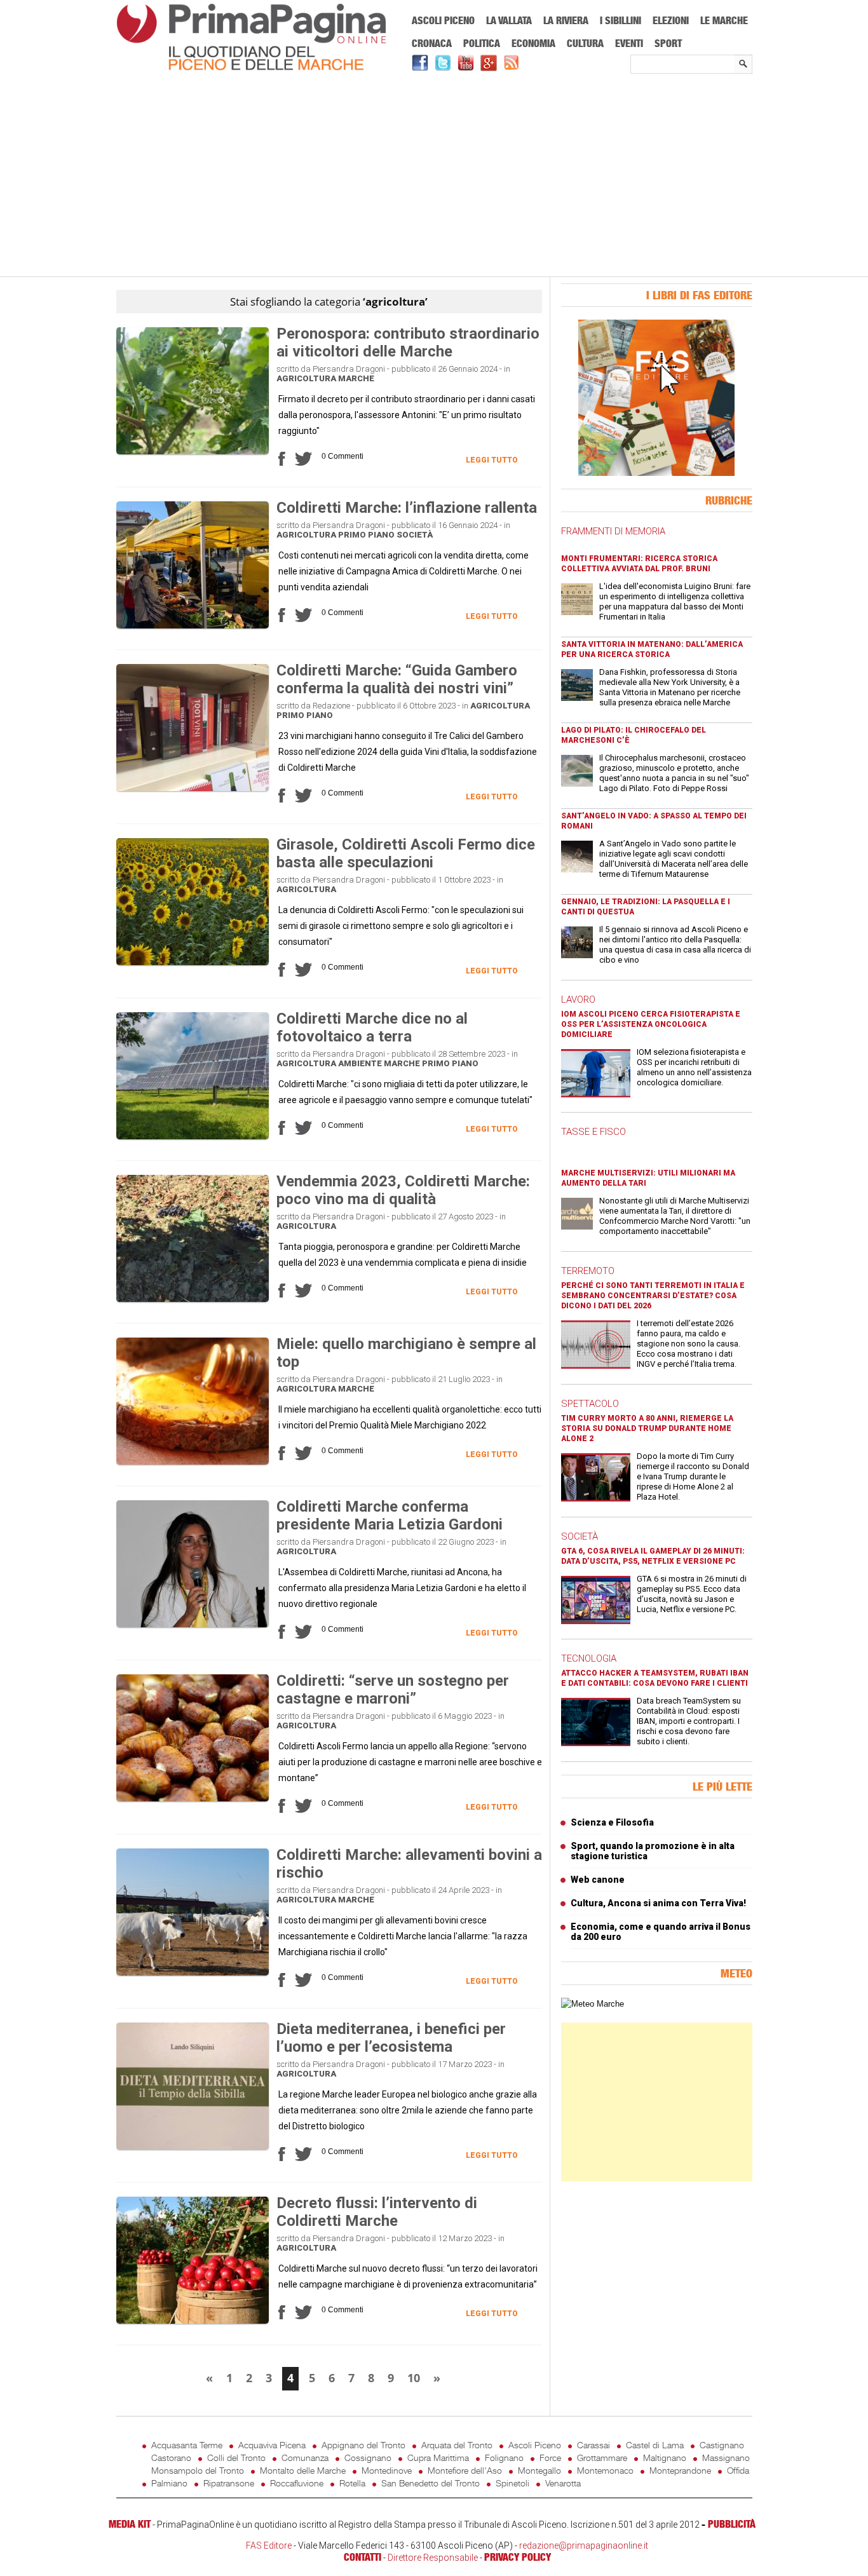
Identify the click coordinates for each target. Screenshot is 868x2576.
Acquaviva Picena (272, 2445)
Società (415, 535)
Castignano (722, 2445)
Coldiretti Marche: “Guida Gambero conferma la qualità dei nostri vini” (397, 679)
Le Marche (724, 20)
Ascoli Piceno (443, 20)
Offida (738, 2470)
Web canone (598, 1880)
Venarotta (563, 2483)
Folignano (504, 2457)
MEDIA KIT (130, 2524)
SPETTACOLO (590, 1404)
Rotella (352, 2483)
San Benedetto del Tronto (431, 2483)
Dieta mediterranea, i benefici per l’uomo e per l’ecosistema (391, 2038)
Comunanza (305, 2457)
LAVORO (578, 1000)
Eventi (629, 43)
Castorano (171, 2457)
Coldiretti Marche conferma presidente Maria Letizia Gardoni (390, 1515)
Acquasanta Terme (187, 2445)
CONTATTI (363, 2557)
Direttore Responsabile (433, 2558)
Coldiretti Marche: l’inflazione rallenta (407, 508)
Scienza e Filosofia (612, 1822)
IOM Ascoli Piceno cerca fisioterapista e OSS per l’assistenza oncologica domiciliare (651, 1024)
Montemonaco (605, 2470)
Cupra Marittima (438, 2457)
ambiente (360, 1063)
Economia (533, 43)
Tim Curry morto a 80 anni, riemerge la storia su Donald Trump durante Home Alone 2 (647, 1428)
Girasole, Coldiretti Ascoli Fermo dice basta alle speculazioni (406, 853)
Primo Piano (366, 535)
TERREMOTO (588, 1271)
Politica (482, 43)
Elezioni (671, 20)
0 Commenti (342, 456)
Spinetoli (512, 2483)
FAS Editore (269, 2545)
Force (550, 2457)
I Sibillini (620, 20)
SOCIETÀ (580, 1536)
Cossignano (368, 2457)
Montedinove (387, 2470)
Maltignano (665, 2457)
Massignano (726, 2457)
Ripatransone (229, 2483)
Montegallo (539, 2470)
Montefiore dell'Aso (465, 2470)
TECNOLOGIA (589, 1658)
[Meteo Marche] (593, 2004)
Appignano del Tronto (363, 2445)
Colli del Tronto (236, 2457)
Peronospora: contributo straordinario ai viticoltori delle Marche (408, 342)
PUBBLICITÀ (732, 2524)
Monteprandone (680, 2470)
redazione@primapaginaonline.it (584, 2545)
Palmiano (169, 2483)
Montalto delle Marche (303, 2470)
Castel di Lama (655, 2445)
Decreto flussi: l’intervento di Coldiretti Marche (377, 2212)
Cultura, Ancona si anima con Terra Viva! (658, 1903)
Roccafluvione (297, 2483)
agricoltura (306, 378)
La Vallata (509, 20)
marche (356, 378)
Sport (668, 43)
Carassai (593, 2445)
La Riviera (566, 20)
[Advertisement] (434, 176)
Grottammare (602, 2457)
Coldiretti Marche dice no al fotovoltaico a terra (372, 1027)
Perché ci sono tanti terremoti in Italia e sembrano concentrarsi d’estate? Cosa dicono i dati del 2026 (653, 1296)
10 (414, 2378)
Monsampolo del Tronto (198, 2470)
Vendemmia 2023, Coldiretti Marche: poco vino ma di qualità (403, 1190)
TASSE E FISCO (593, 1132)
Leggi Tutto (492, 460)
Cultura (585, 43)
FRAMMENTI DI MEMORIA (613, 531)
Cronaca (432, 43)
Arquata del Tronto (457, 2445)
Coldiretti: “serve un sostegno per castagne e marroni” (393, 1690)
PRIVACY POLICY (518, 2557)
